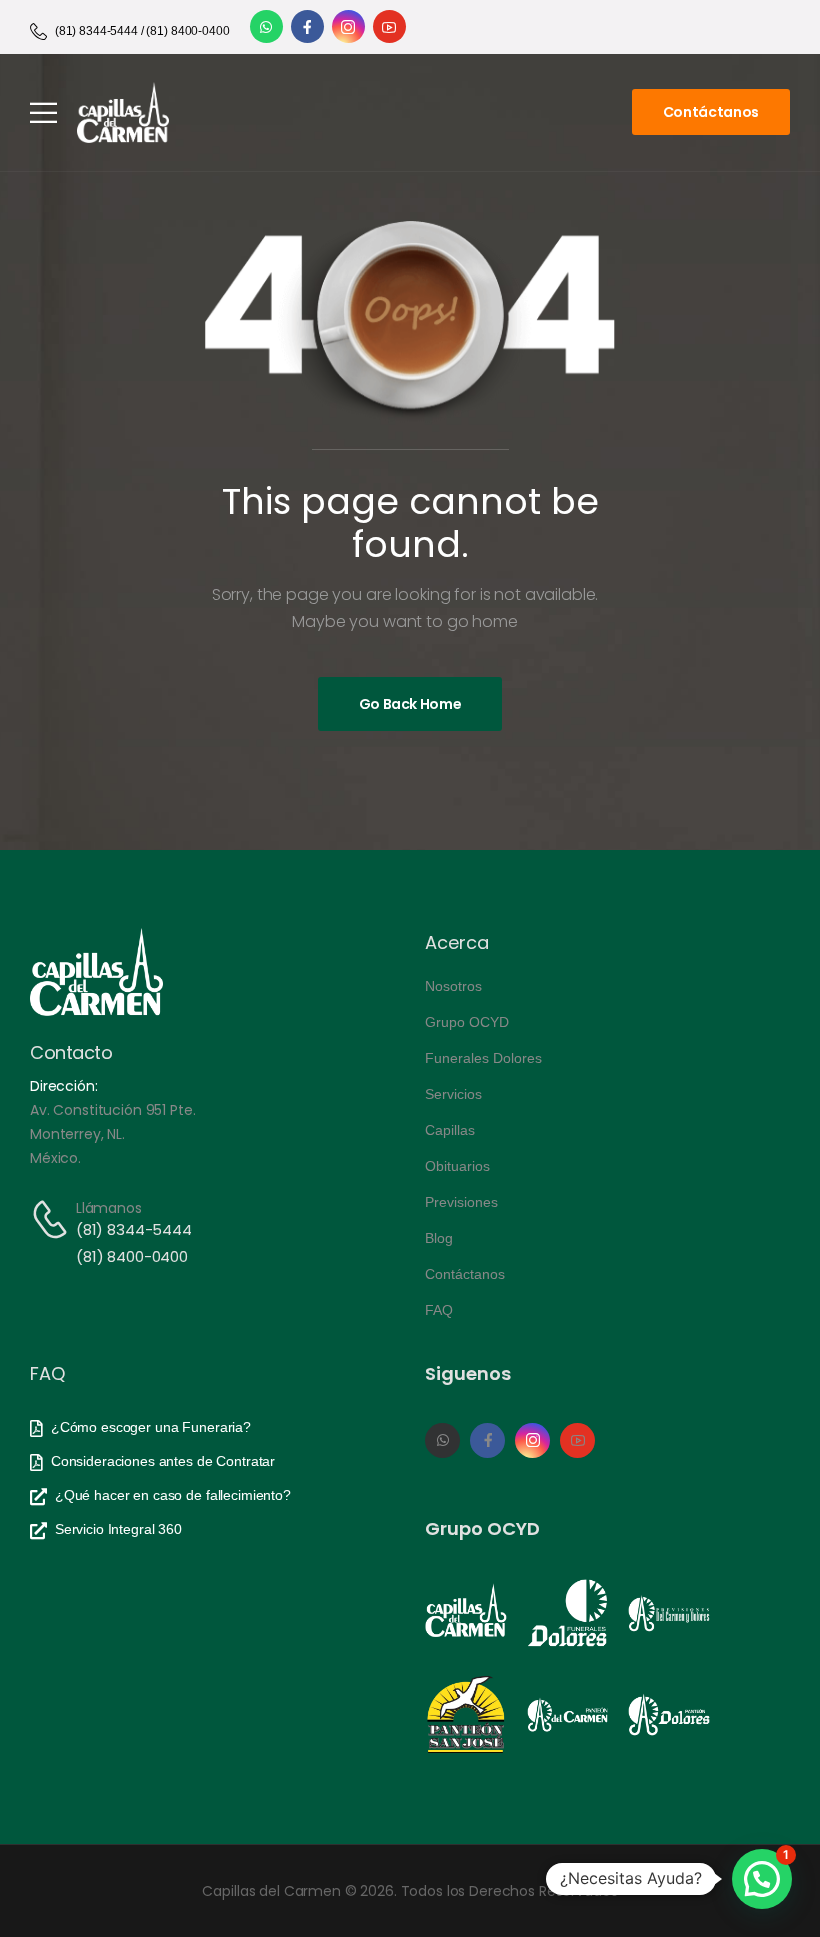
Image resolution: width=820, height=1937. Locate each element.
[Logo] (123, 112)
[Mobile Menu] (43, 112)
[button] (762, 1879)
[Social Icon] (266, 26)
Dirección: (64, 1086)
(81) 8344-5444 (134, 1229)
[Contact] (53, 1219)
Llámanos (109, 1208)
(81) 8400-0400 (132, 1256)
